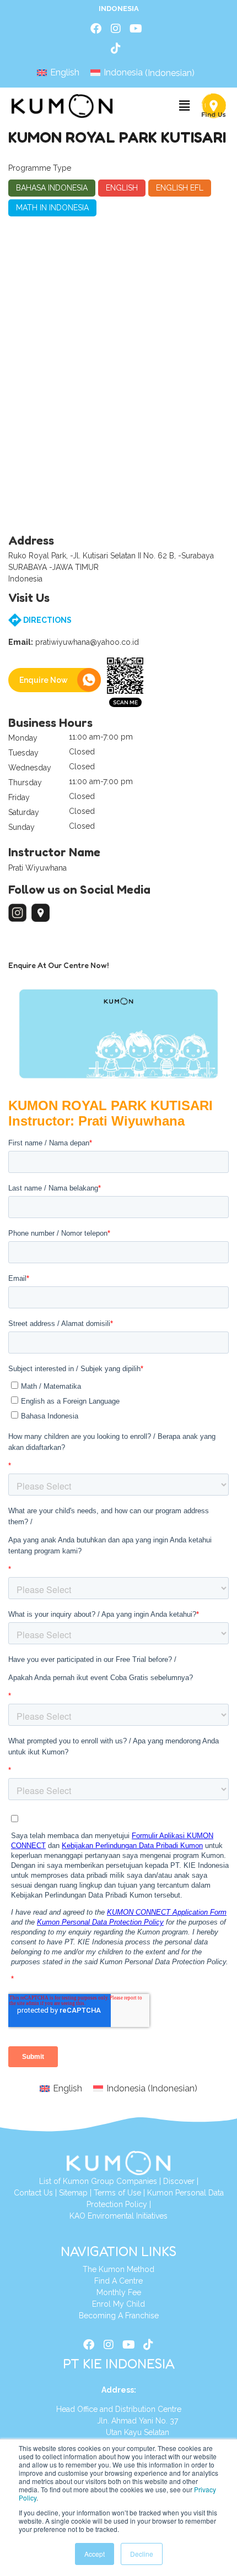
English (122, 188)
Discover (179, 2181)
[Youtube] (136, 29)
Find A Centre (118, 2281)
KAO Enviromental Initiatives (118, 2216)
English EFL (180, 188)
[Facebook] (96, 29)
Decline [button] (142, 2554)
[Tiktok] (116, 48)
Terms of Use (117, 2193)
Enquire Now (44, 680)
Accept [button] (95, 2554)
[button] (184, 106)
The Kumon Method (118, 2269)
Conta (24, 2193)
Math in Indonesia (52, 208)
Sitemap (73, 2193)
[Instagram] (116, 29)
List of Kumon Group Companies (98, 2181)
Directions (47, 620)
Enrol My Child (118, 2304)
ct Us (44, 2193)
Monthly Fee (119, 2292)
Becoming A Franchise (119, 2316)
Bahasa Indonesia (52, 188)
